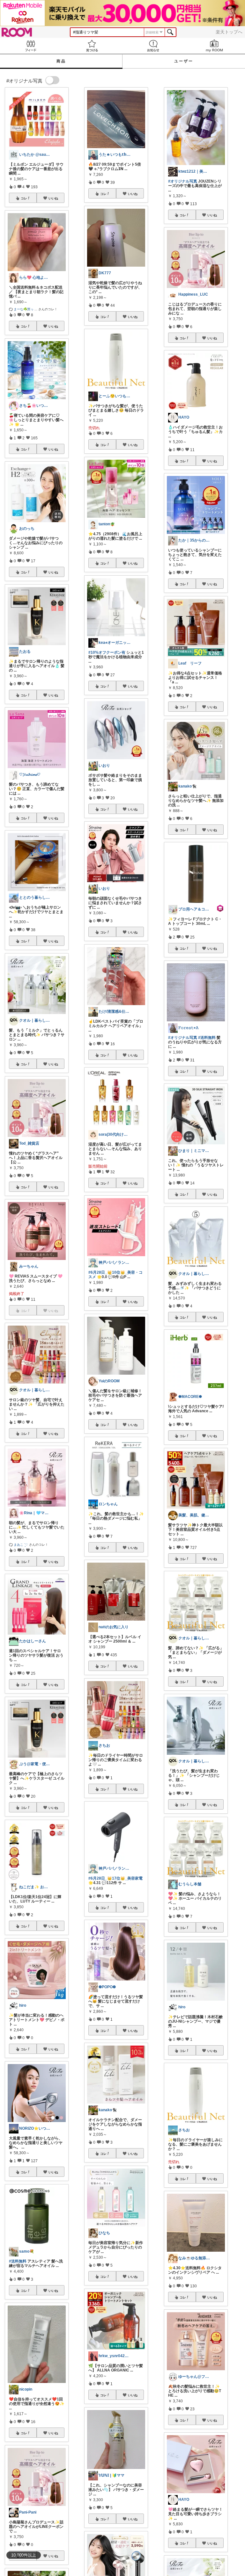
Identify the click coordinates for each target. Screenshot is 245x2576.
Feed (31, 46)
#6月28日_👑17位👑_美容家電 (115, 1878)
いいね (53, 198)
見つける (92, 46)
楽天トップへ (229, 32)
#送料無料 (18, 2261)
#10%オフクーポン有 (107, 652)
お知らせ (153, 46)
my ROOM (214, 46)
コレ (24, 198)
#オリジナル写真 (183, 181)
